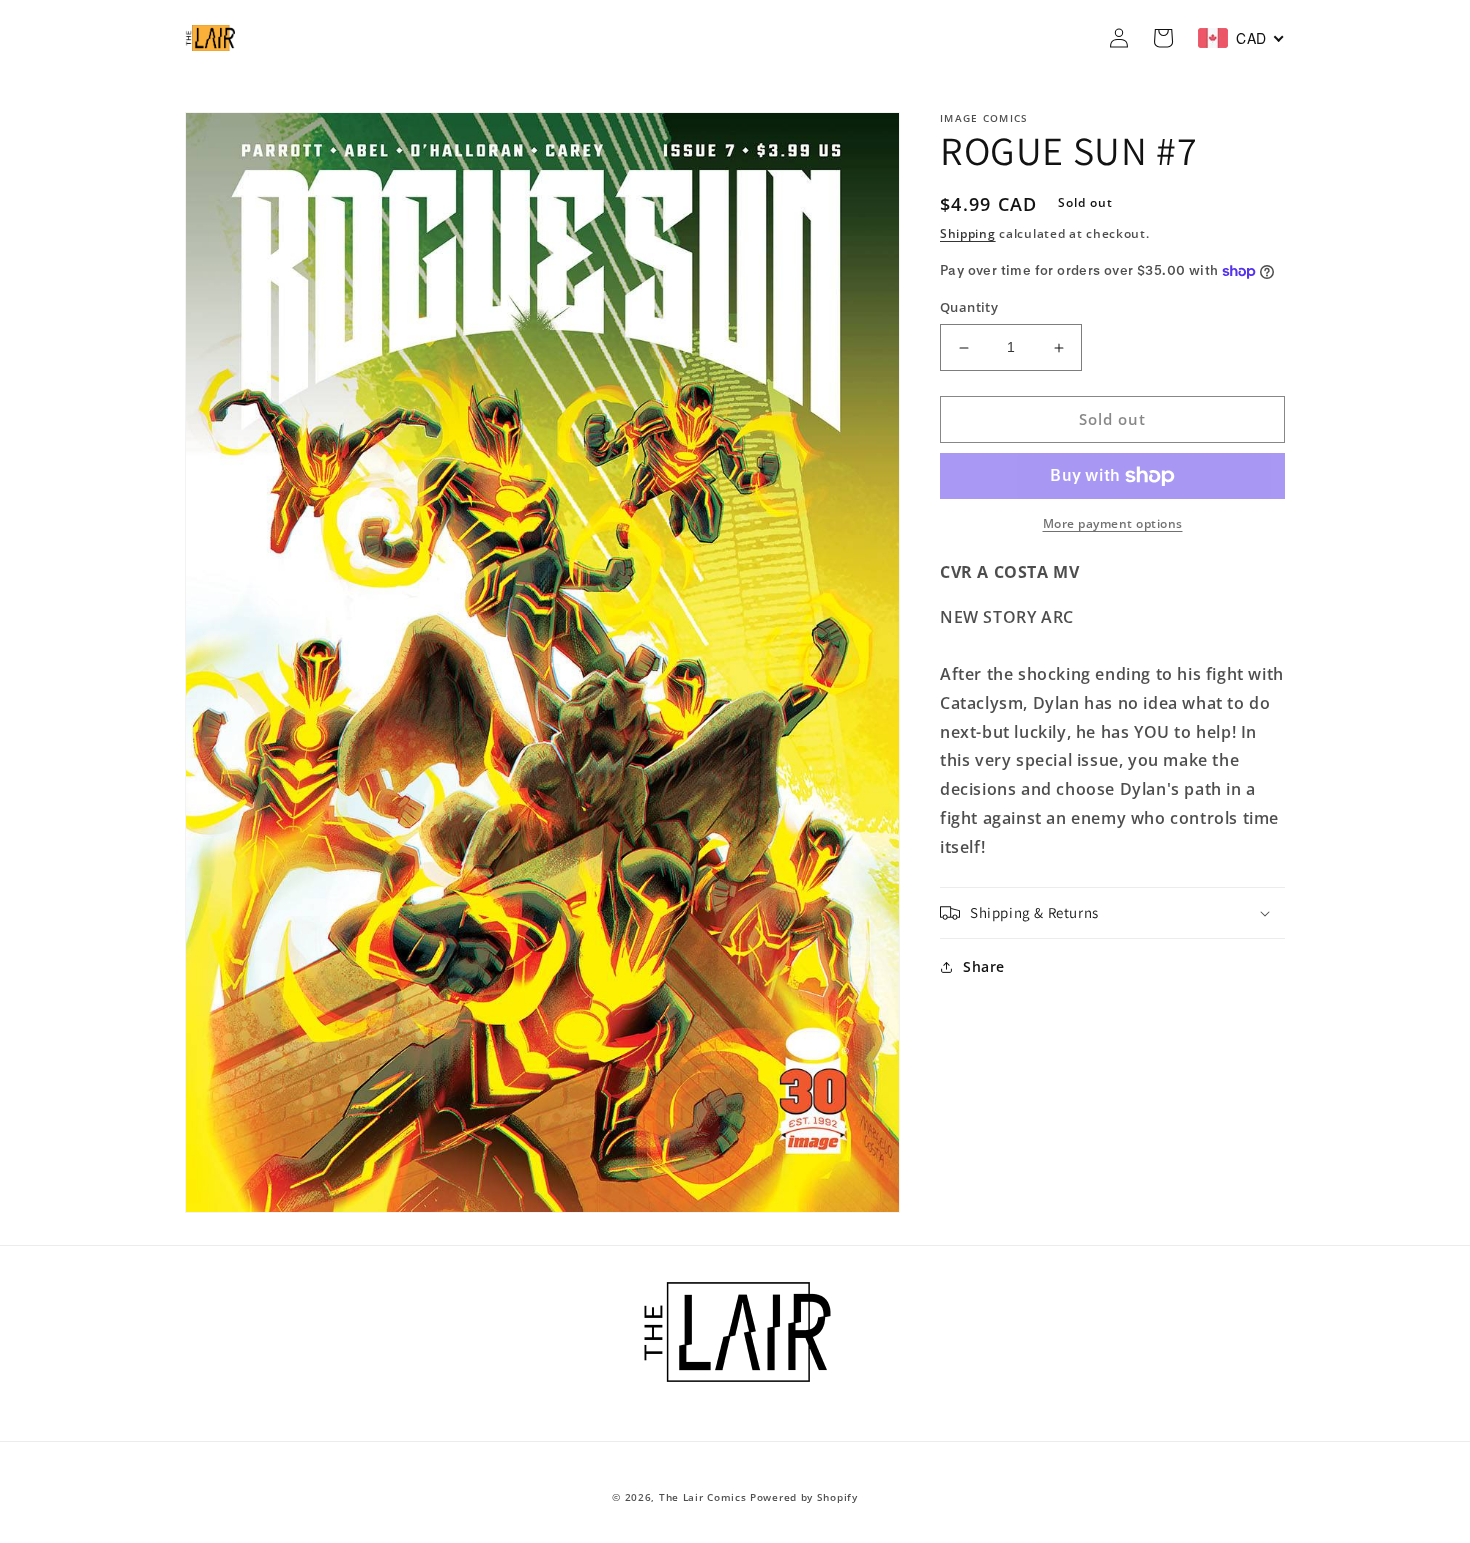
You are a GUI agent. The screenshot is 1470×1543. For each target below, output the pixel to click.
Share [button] (984, 966)
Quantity (969, 308)
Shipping (968, 233)
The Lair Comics (703, 1497)
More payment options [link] (1113, 523)
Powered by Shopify (804, 1497)
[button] (1112, 913)
